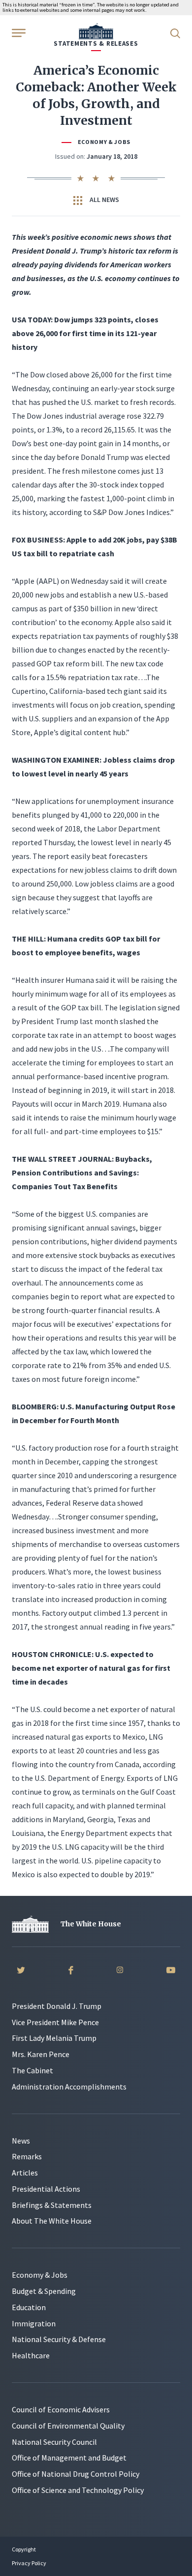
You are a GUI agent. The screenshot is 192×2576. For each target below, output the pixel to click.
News (21, 2141)
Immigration (34, 2323)
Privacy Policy (29, 2563)
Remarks (27, 2156)
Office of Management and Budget (69, 2458)
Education (29, 2307)
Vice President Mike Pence (55, 2022)
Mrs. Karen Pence (41, 2054)
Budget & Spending (44, 2291)
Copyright (24, 2549)
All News (104, 200)
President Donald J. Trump (57, 2006)
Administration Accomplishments (69, 2087)
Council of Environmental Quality (68, 2426)
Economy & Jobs (104, 142)
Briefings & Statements (52, 2205)
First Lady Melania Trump (54, 2038)
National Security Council (54, 2442)
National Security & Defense (59, 2339)
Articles (25, 2173)
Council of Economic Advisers (61, 2409)
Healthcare (31, 2355)
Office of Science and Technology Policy (78, 2490)
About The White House (52, 2221)
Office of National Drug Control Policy (76, 2474)
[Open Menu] (18, 32)
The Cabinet (32, 2070)
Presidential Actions (46, 2189)
